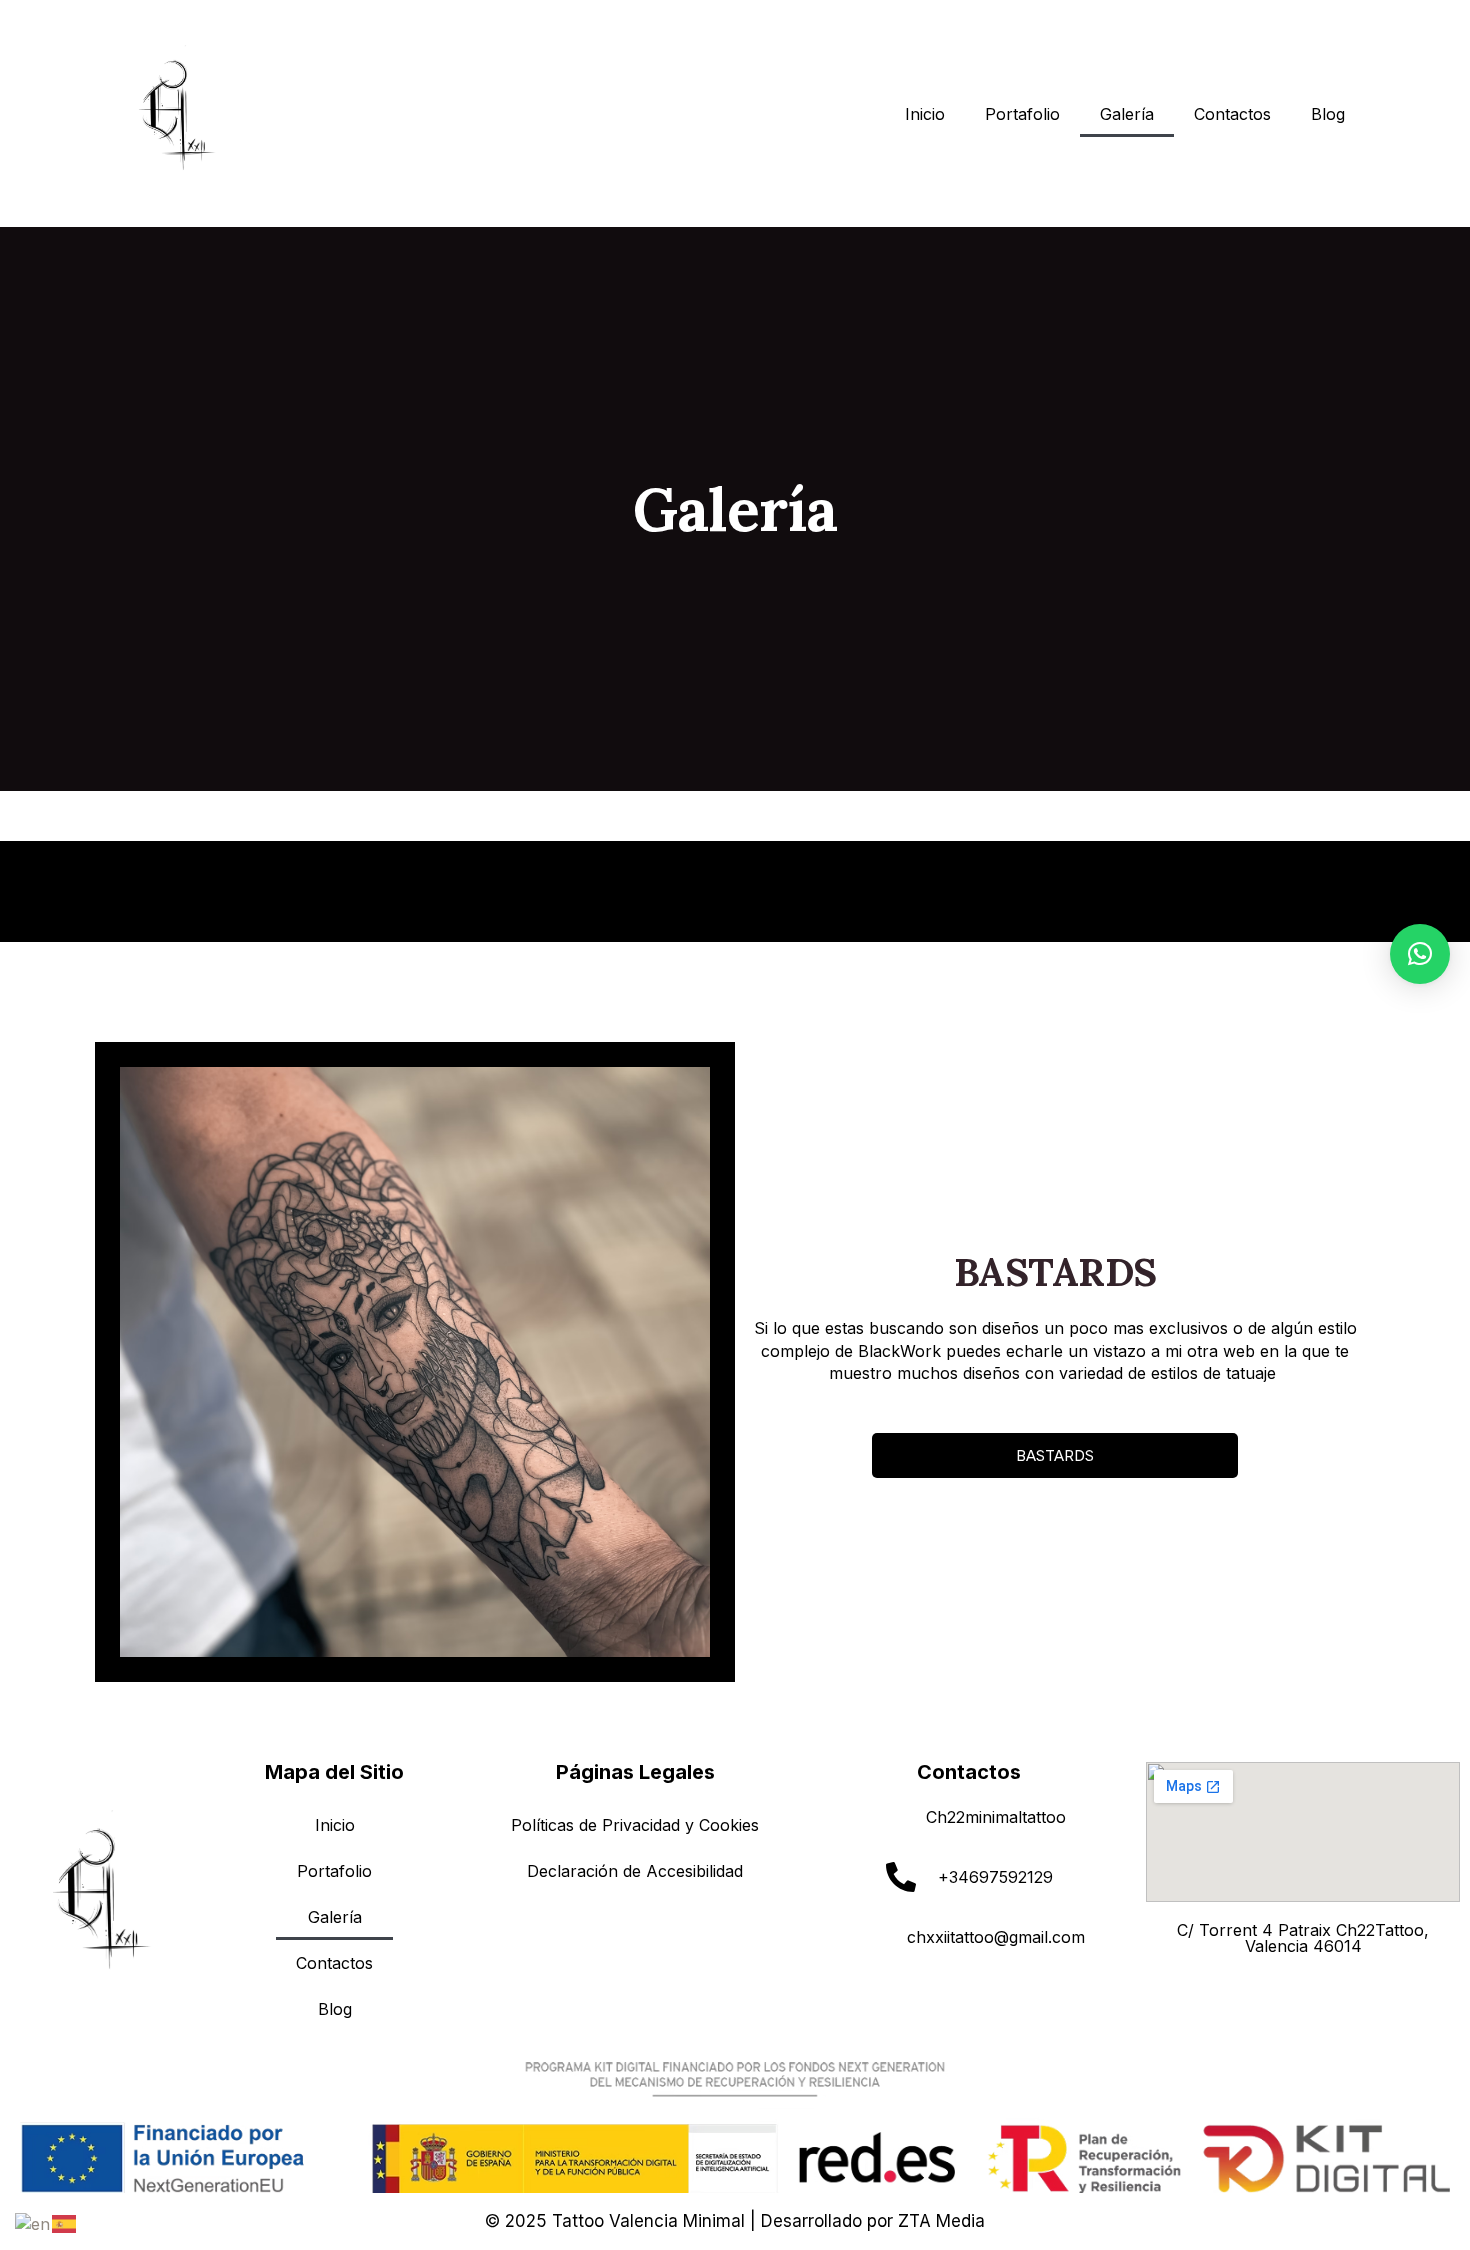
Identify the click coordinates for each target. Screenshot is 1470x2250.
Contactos (1232, 114)
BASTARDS (1055, 1455)
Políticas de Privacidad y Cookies (635, 1825)
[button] (1420, 954)
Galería (1127, 114)
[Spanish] (65, 2222)
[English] (33, 2222)
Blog (1328, 114)
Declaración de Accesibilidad (635, 1871)
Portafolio (1022, 114)
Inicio (925, 114)
